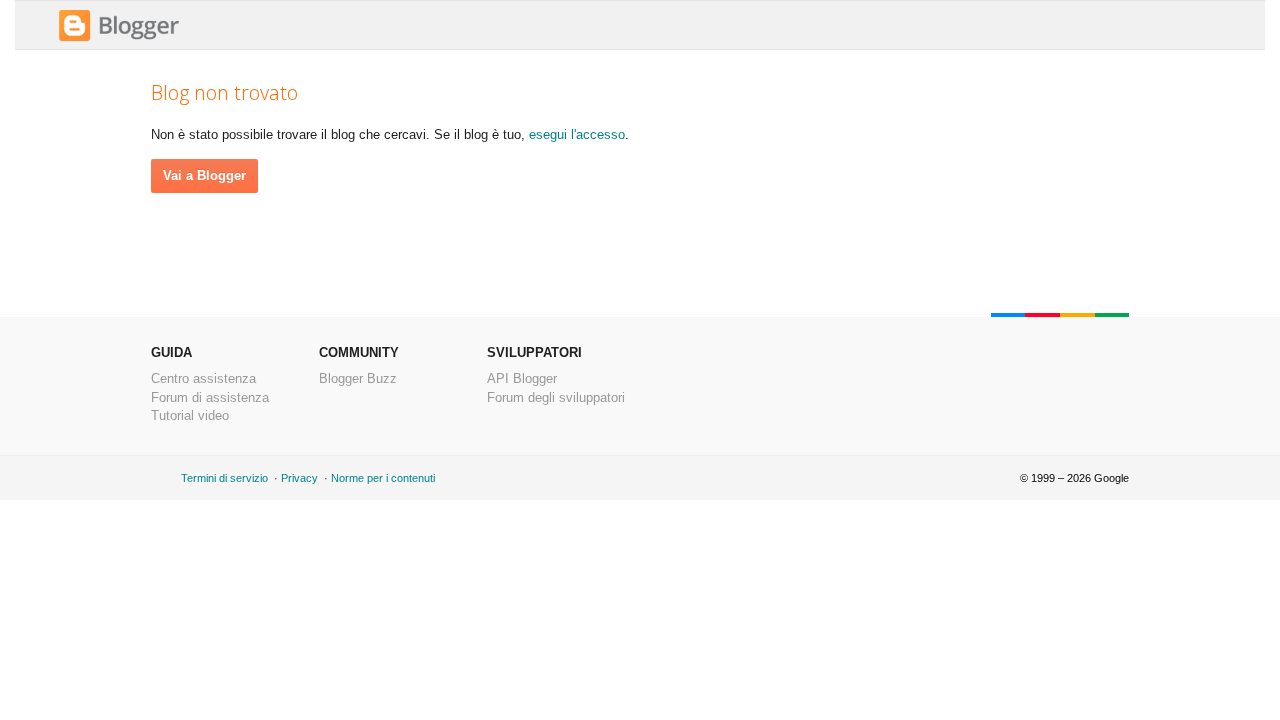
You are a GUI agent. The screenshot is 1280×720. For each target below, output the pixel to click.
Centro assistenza (203, 378)
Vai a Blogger (204, 175)
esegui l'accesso (577, 134)
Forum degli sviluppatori (556, 397)
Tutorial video (190, 415)
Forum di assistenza (210, 397)
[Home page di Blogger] (119, 38)
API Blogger (522, 378)
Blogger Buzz (358, 378)
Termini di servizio (224, 478)
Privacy (299, 478)
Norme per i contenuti (383, 478)
